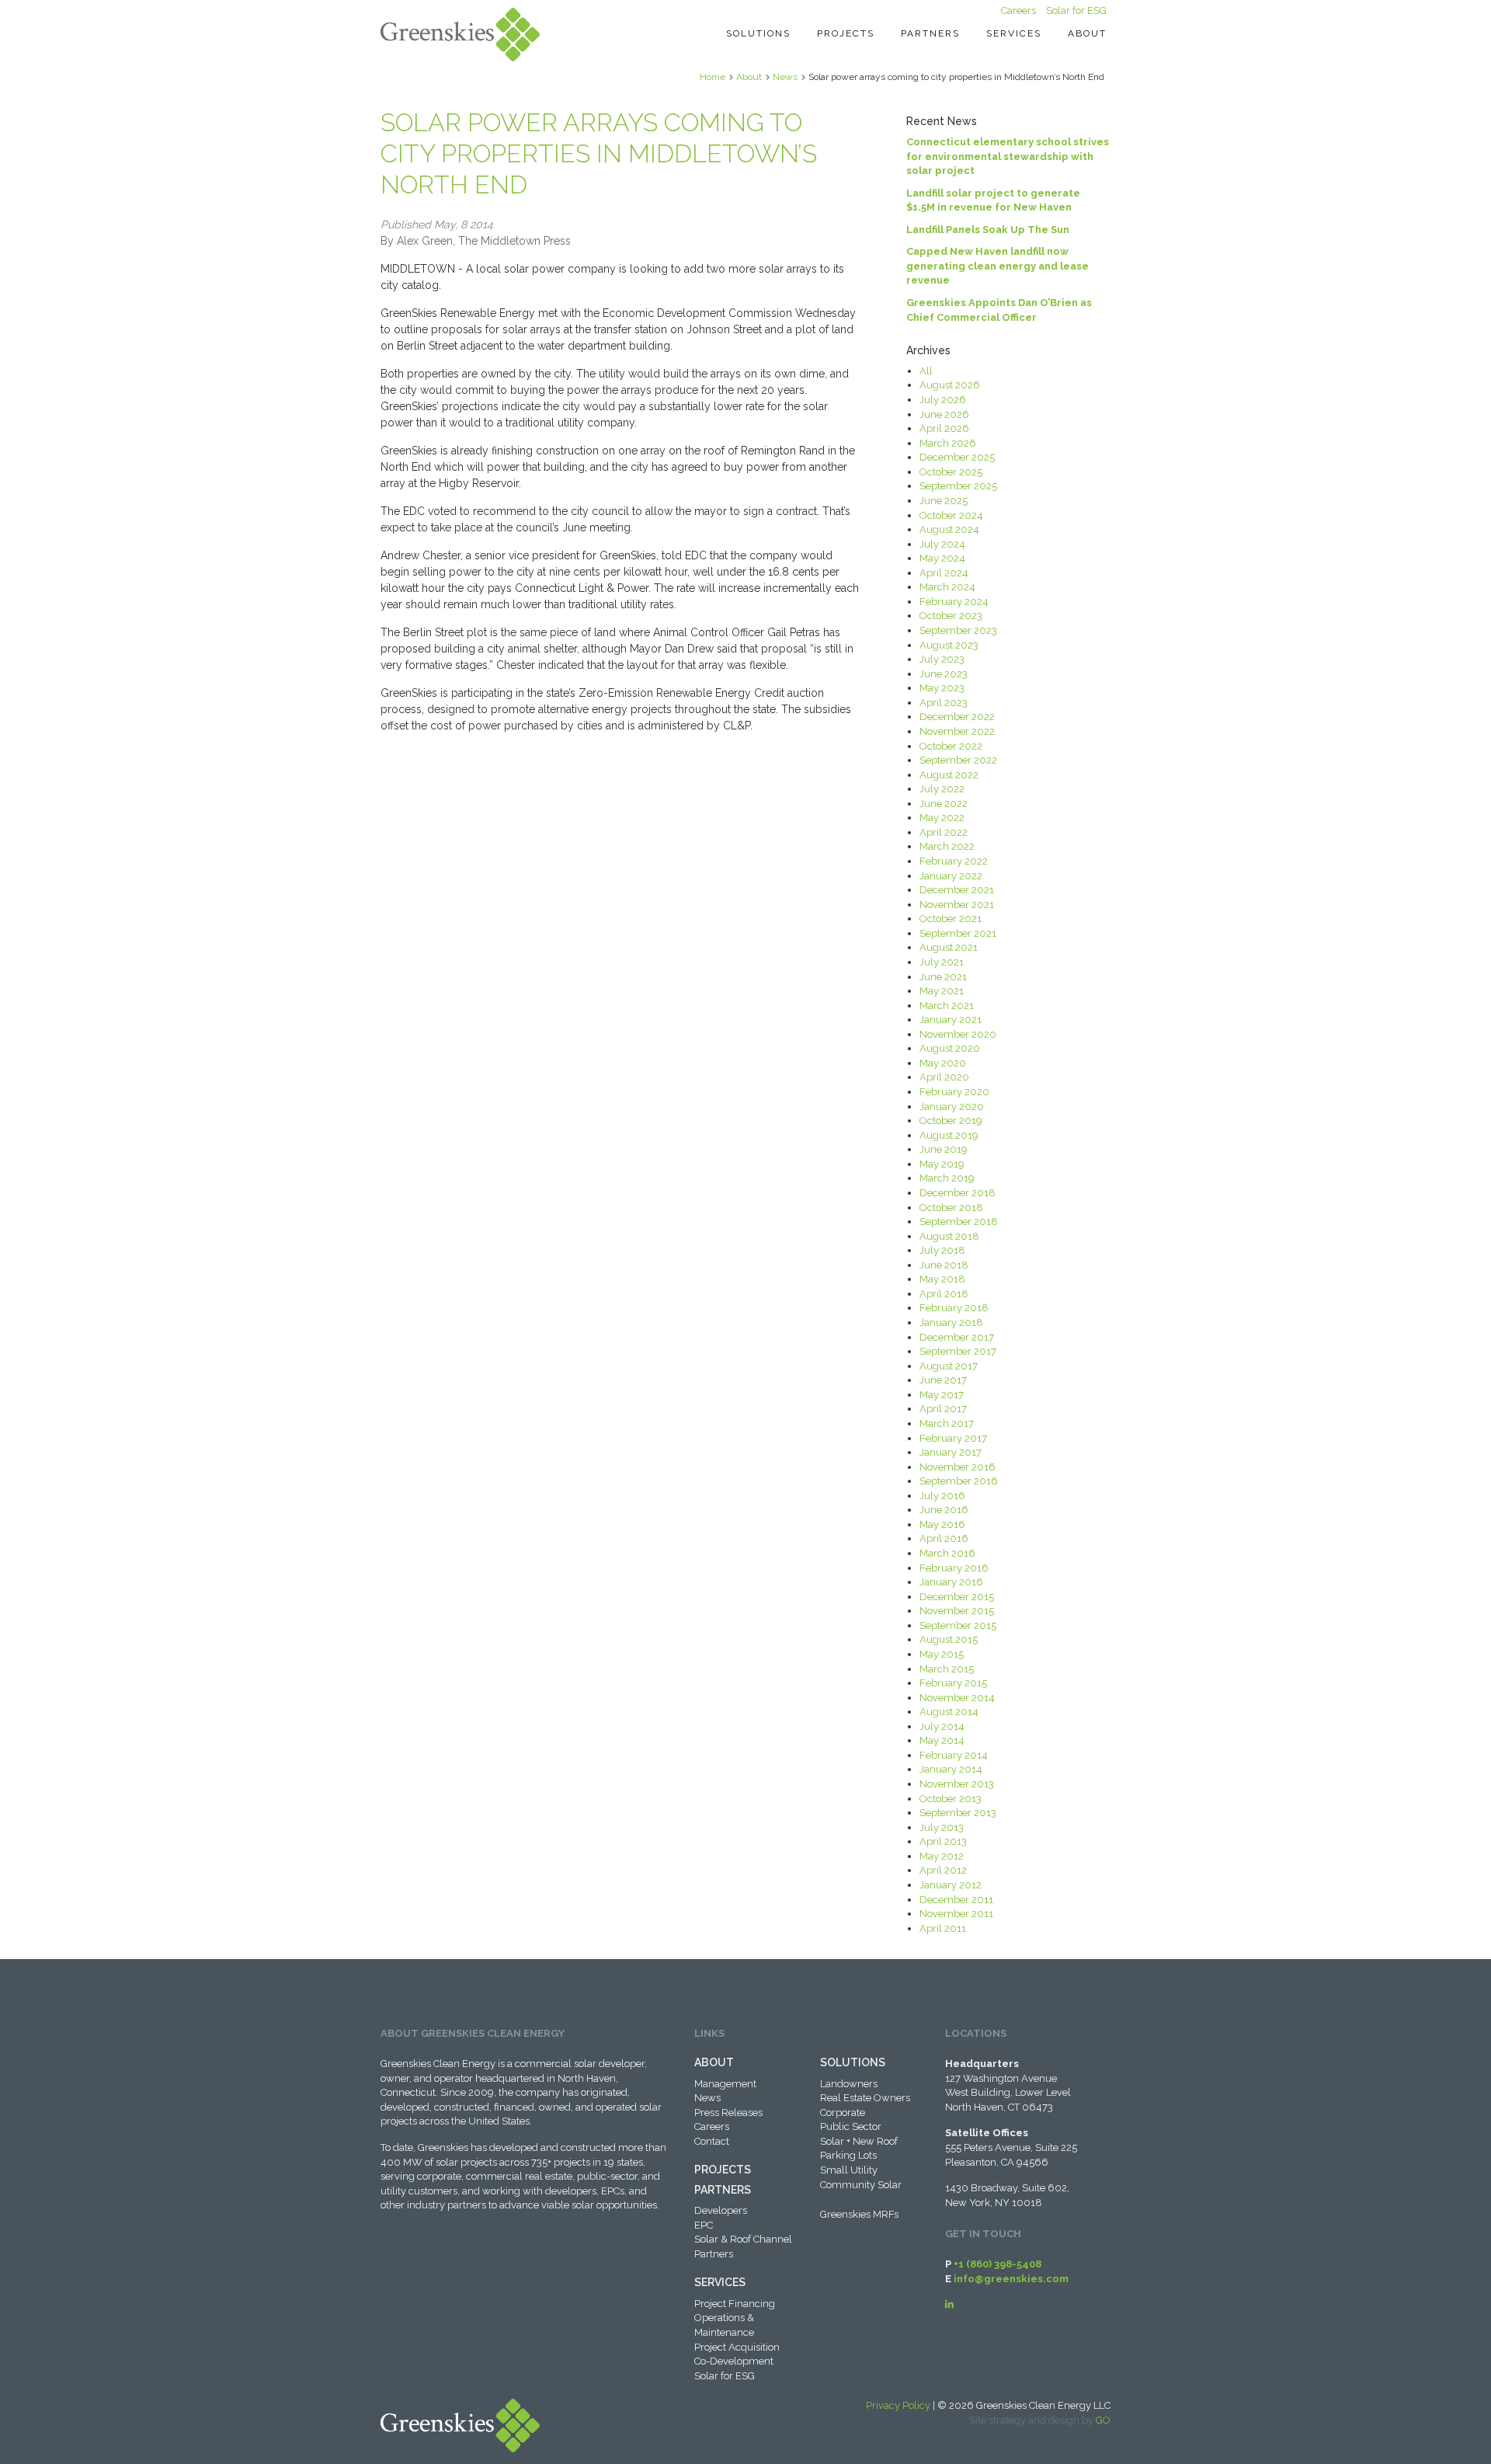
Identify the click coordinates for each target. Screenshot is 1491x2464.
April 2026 (944, 428)
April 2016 (944, 1538)
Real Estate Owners (865, 2098)
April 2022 (944, 832)
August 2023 (949, 645)
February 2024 (954, 602)
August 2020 (950, 1048)
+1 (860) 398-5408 (997, 2264)
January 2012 (951, 1885)
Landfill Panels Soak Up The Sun (988, 230)
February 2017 (953, 1438)
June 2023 (944, 674)
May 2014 (942, 1740)
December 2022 (957, 717)
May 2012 (942, 1856)
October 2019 (951, 1121)
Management (725, 2084)
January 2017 (951, 1452)
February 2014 (954, 1755)
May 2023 (942, 688)
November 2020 (958, 1034)
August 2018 (949, 1236)
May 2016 (942, 1524)
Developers (721, 2210)
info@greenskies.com (1011, 2279)
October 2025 (951, 472)
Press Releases (728, 2112)
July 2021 (942, 962)
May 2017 (942, 1395)
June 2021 (943, 977)
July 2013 (942, 1827)
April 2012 (943, 1870)
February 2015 (953, 1683)
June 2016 (944, 1510)
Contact (712, 2141)
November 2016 (958, 1467)
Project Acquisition (737, 2347)
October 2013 (951, 1799)
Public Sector (851, 2126)
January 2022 (951, 876)
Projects (846, 33)
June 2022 (944, 804)
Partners (930, 33)
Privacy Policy (898, 2405)
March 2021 (947, 1006)
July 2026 (943, 400)
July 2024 (942, 544)
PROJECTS (723, 2170)
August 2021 (949, 947)
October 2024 (951, 515)
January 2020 (952, 1107)
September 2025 (958, 486)
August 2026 (950, 385)
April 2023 (944, 703)
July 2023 (942, 659)
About (1087, 33)
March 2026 (948, 443)
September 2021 (958, 933)
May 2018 (942, 1279)
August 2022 (949, 775)
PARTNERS (723, 2190)
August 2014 (949, 1712)
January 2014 (951, 1769)
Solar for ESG (1076, 10)
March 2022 (947, 846)
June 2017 (943, 1380)
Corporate (843, 2112)
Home (712, 77)
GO (1103, 2420)
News (785, 77)
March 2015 (947, 1669)
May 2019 (942, 1164)
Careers (1018, 10)
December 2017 (957, 1337)
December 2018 (958, 1193)
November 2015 (957, 1611)
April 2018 (944, 1294)
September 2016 (959, 1481)
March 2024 (947, 587)
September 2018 (959, 1222)
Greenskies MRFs (859, 2214)
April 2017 (943, 1409)
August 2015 (949, 1639)
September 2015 (958, 1625)
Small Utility (849, 2170)
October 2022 (951, 746)
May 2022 (942, 818)
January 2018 (951, 1322)
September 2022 (958, 760)
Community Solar (861, 2185)
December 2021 (957, 890)
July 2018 (942, 1250)
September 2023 (958, 630)
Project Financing (735, 2304)
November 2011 (956, 1914)
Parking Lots (848, 2155)
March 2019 (947, 1178)
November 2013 (957, 1784)
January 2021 (951, 1020)
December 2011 (956, 1900)
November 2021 (957, 905)
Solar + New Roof (859, 2141)
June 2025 (944, 501)
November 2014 (957, 1698)
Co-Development (734, 2361)
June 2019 (944, 1149)
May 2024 (942, 558)
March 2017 (947, 1423)
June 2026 (944, 414)
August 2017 (949, 1366)
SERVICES (720, 2282)
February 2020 (954, 1092)
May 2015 (942, 1654)
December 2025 (957, 457)
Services (1014, 33)
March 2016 (947, 1553)
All (926, 371)
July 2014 (942, 1726)
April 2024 (944, 573)
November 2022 (957, 731)
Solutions (758, 33)
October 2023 (951, 616)
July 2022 (942, 789)
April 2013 (943, 1841)
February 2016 (954, 1568)
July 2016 (942, 1496)
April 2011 (943, 1928)
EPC (704, 2225)
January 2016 (951, 1582)
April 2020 (944, 1077)
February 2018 (954, 1308)
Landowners (849, 2084)
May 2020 (943, 1063)
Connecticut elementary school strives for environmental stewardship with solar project (1008, 156)
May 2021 (942, 991)
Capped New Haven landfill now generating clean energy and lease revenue (997, 266)
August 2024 (949, 529)
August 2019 (949, 1135)
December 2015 (957, 1597)
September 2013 (958, 1813)
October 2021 (951, 919)
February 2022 (954, 861)
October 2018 (951, 1208)
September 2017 (958, 1351)
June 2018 (944, 1265)
